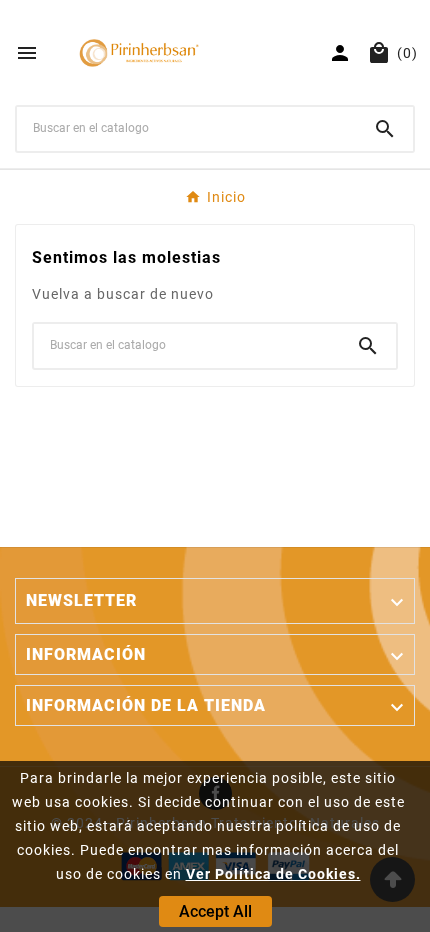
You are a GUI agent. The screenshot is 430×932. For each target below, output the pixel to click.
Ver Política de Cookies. (273, 874)
